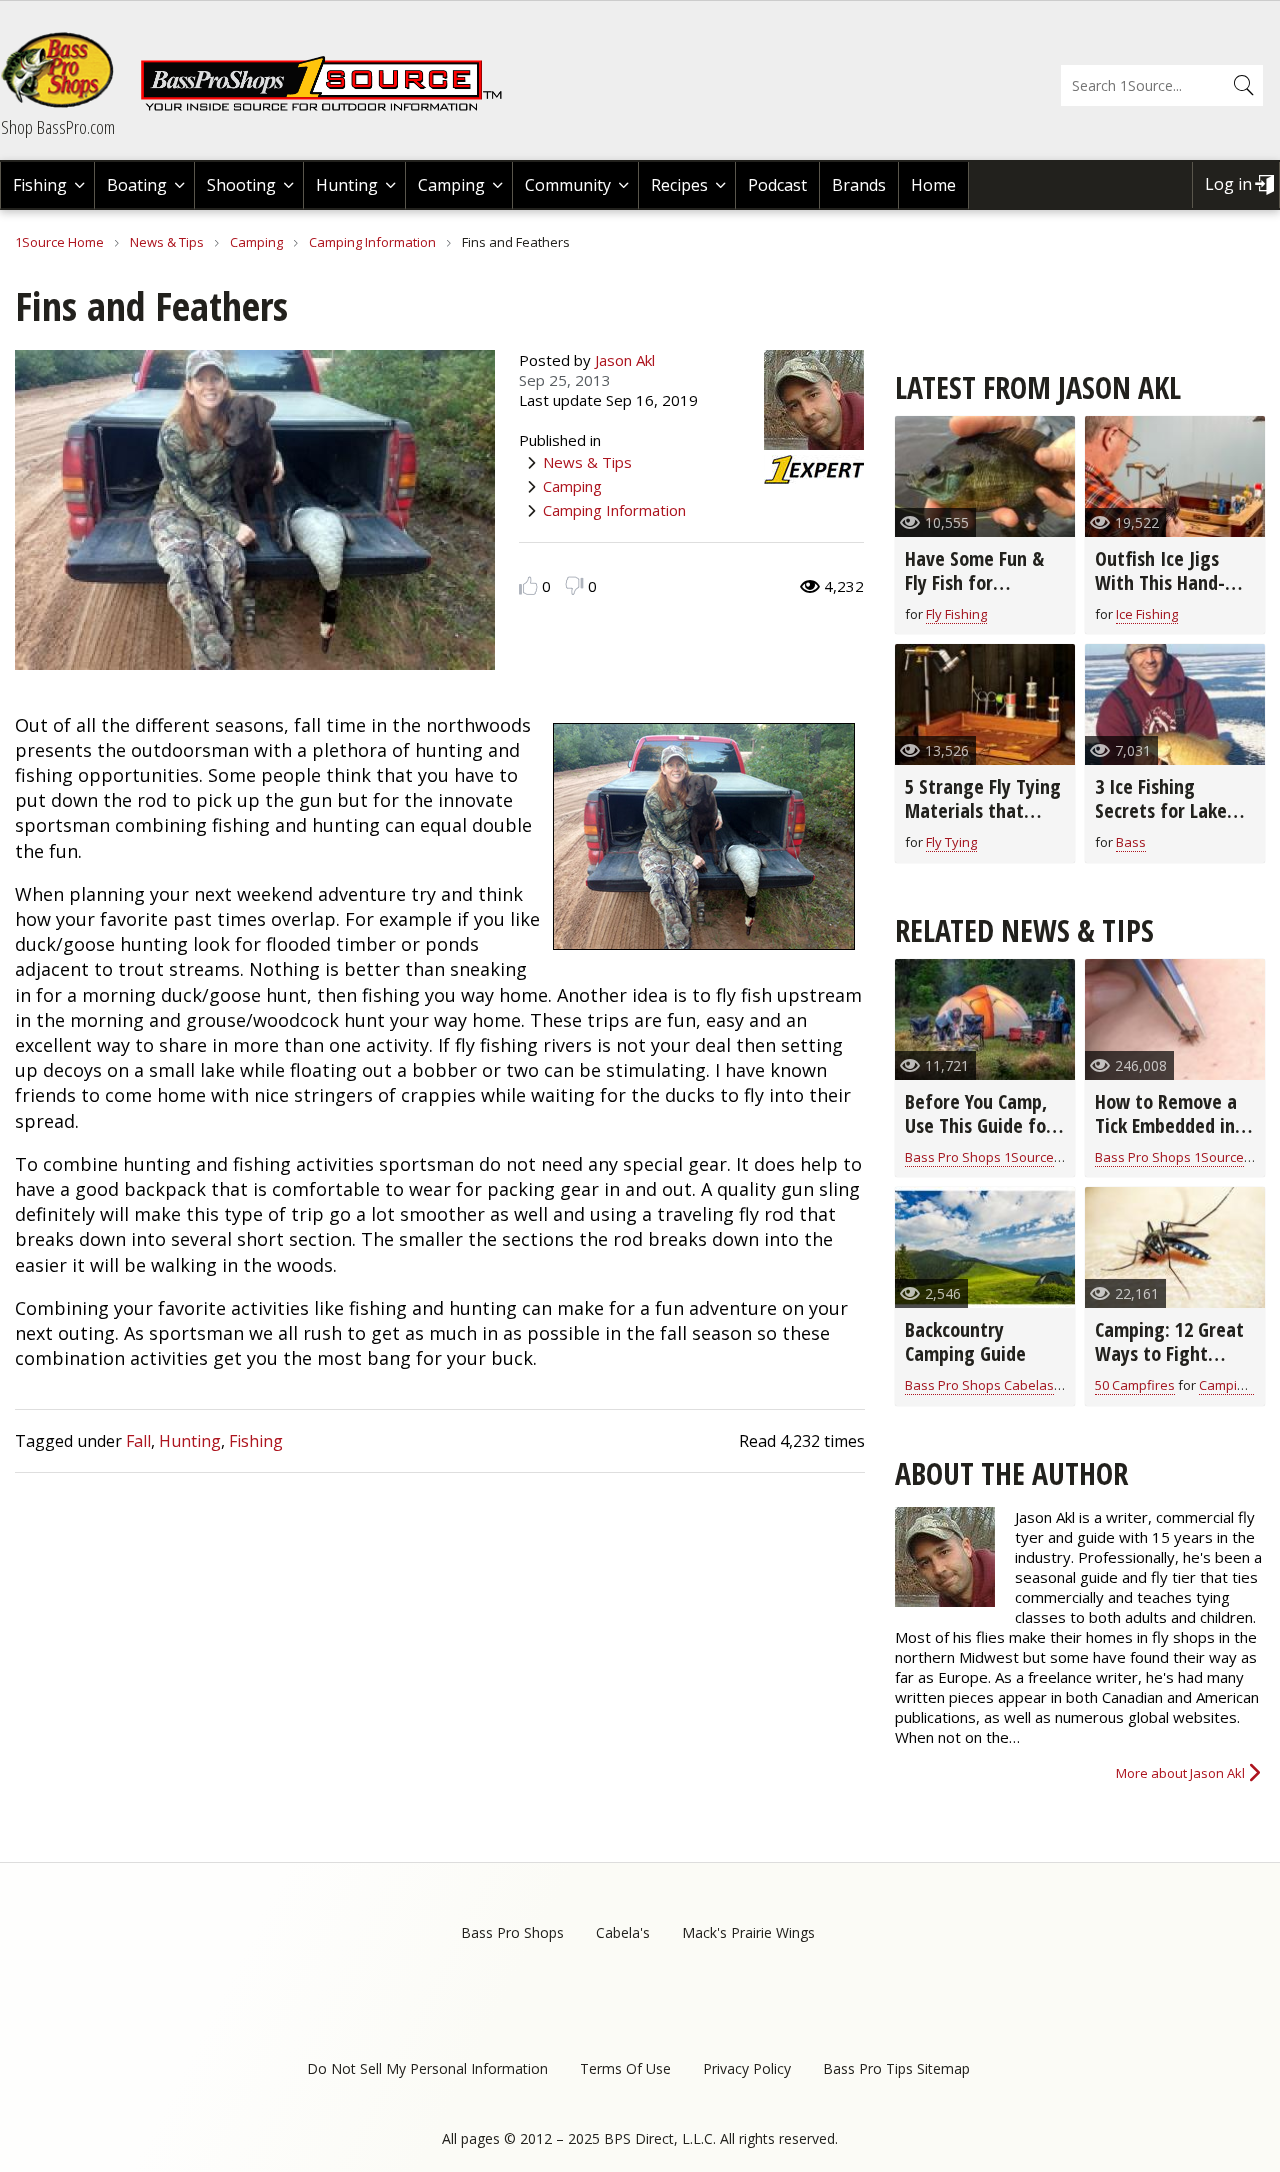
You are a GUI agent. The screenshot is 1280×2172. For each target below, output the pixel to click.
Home (933, 185)
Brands (859, 185)
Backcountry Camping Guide (965, 1341)
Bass (1131, 842)
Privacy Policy (747, 2068)
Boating (137, 185)
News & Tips (167, 242)
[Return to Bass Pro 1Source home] (330, 107)
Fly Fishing (956, 614)
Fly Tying (951, 842)
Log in (1228, 184)
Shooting (241, 185)
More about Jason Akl (1180, 1773)
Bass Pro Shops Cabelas (979, 1385)
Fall (138, 1441)
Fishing (40, 185)
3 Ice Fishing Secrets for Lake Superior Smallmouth (1161, 822)
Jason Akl (625, 360)
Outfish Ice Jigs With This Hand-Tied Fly (1160, 582)
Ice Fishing (1147, 614)
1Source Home (59, 242)
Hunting (347, 185)
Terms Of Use (625, 2068)
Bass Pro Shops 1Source (979, 1157)
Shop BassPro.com (58, 127)
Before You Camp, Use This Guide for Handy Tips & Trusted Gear (979, 1137)
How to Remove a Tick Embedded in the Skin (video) (1166, 1125)
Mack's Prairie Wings (748, 1932)
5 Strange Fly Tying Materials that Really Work (983, 810)
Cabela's (623, 1932)
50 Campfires (1135, 1385)
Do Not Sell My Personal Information (427, 2068)
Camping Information (372, 242)
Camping (451, 185)
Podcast (777, 185)
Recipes (679, 185)
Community (568, 185)
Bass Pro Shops (512, 1932)
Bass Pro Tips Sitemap (896, 2068)
